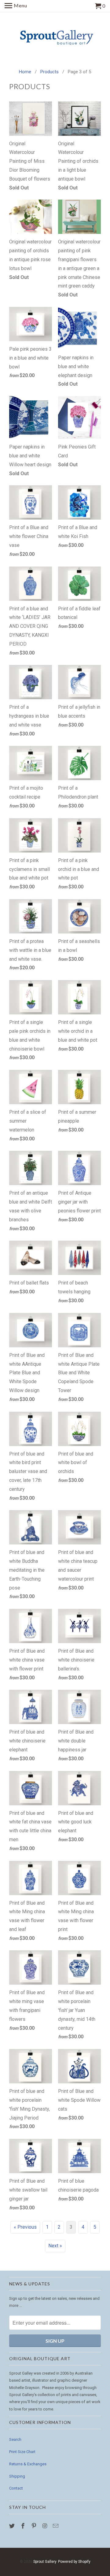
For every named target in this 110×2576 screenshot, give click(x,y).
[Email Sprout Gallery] (56, 2526)
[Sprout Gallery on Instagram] (45, 2526)
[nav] (16, 6)
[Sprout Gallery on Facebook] (24, 2526)
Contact (16, 2488)
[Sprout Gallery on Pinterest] (35, 2526)
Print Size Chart (22, 2452)
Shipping (17, 2476)
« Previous (25, 2227)
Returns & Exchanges (28, 2464)
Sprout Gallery (45, 2562)
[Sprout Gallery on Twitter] (13, 2526)
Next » (55, 2246)
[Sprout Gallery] (55, 37)
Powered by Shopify (74, 2562)
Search (15, 2439)
